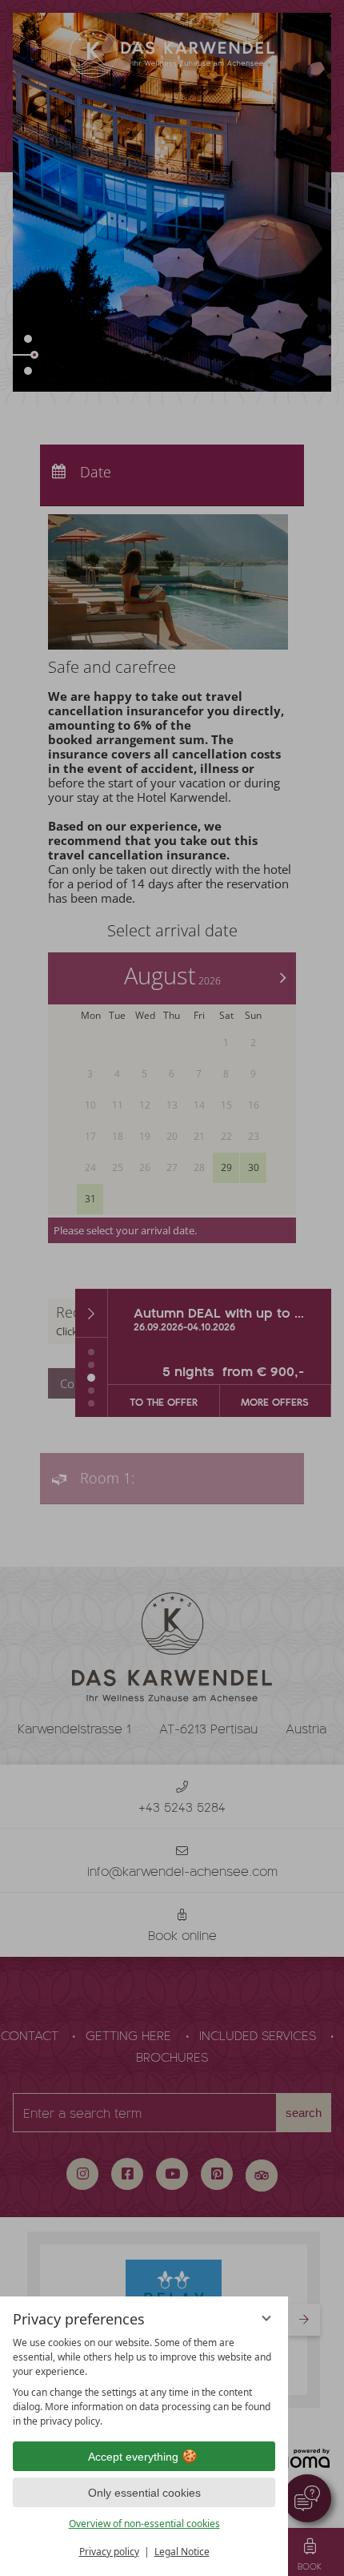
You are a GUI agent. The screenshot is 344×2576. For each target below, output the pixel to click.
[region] (144, 2382)
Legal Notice (182, 2552)
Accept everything (133, 2457)
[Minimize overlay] (266, 2318)
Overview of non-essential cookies (144, 2524)
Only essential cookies (144, 2493)
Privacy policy (109, 2552)
